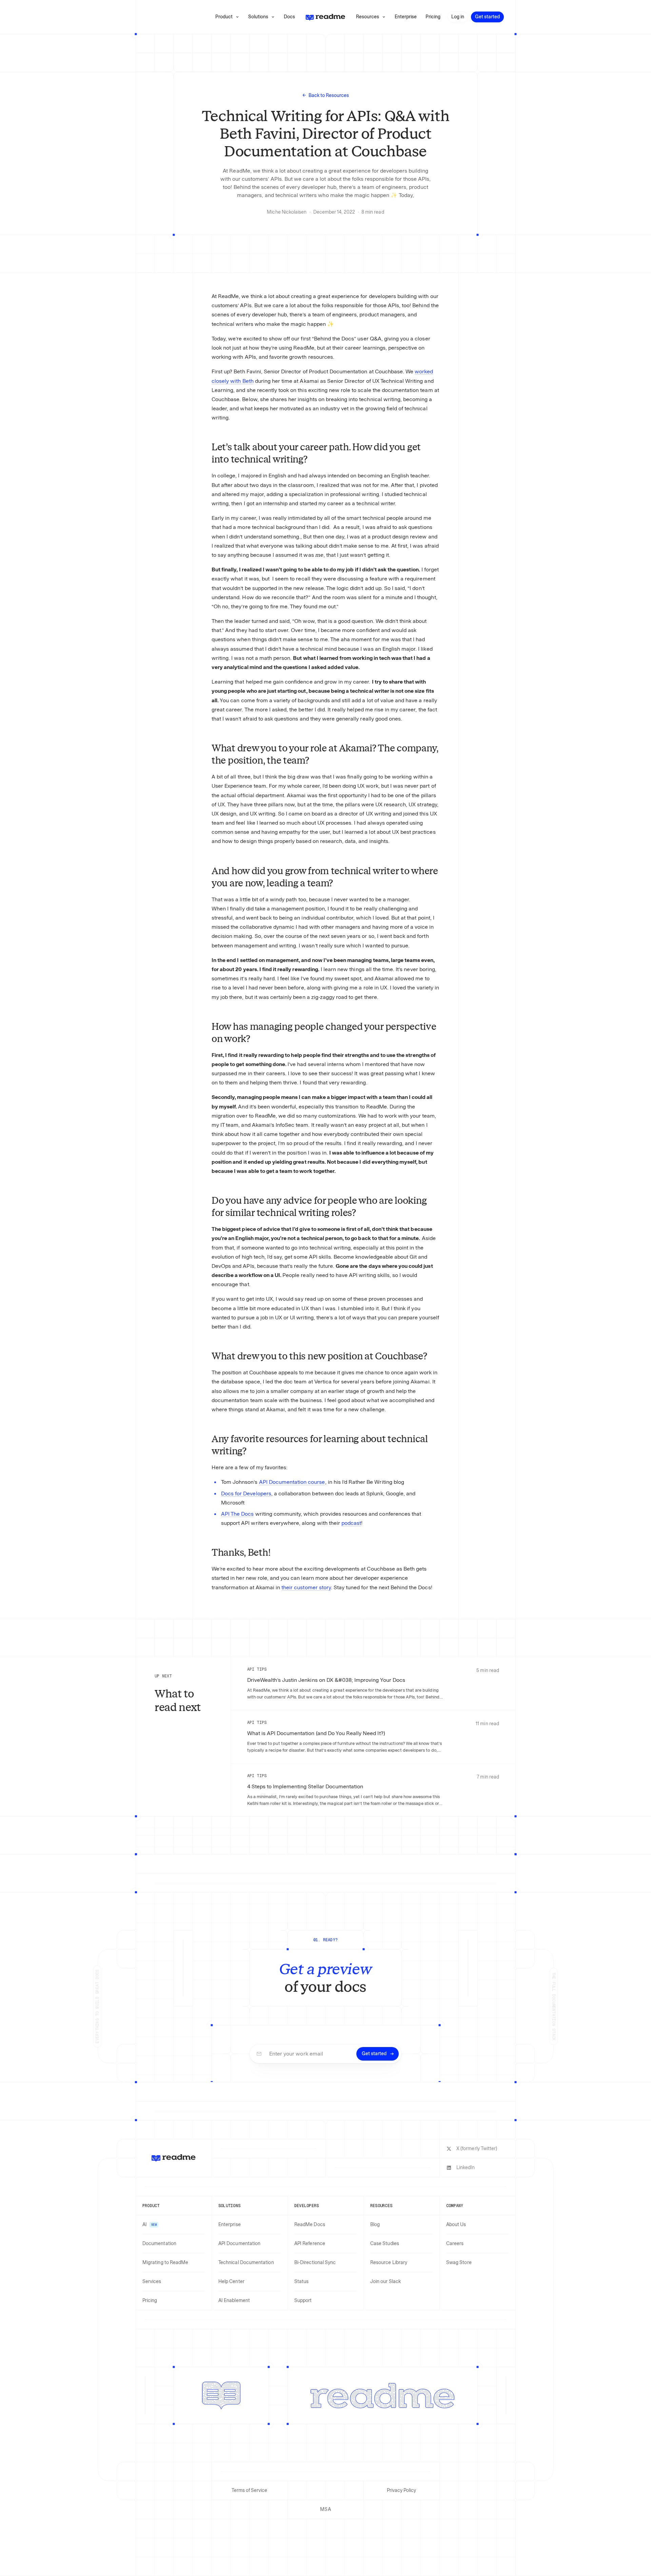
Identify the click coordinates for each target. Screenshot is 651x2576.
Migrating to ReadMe (165, 2263)
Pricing (150, 2300)
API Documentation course (292, 1482)
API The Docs (237, 1514)
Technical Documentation (246, 2263)
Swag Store (459, 2263)
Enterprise (230, 2225)
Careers (455, 2244)
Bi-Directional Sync (315, 2263)
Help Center (231, 2282)
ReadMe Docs (310, 2225)
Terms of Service (249, 2490)
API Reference (310, 2244)
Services (152, 2282)
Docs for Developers (246, 1493)
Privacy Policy (402, 2490)
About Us (456, 2225)
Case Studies (385, 2244)
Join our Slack (386, 2282)
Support (303, 2300)
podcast (351, 1523)
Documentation (159, 2244)
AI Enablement (234, 2300)
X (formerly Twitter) (477, 2149)
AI (150, 2225)
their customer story (306, 1587)
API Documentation (239, 2244)
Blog (375, 2225)
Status (301, 2282)
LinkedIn (466, 2168)
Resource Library (389, 2263)
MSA (325, 2509)
